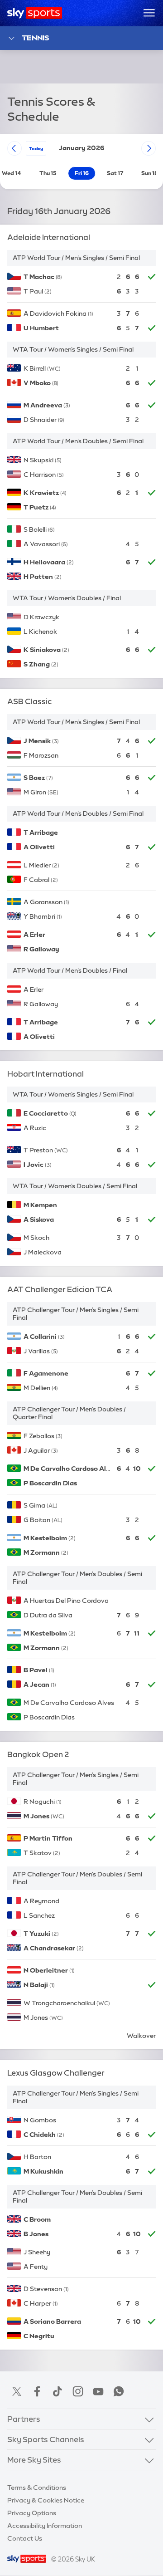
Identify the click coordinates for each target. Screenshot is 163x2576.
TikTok (58, 2391)
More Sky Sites (34, 2460)
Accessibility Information (45, 2526)
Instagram (78, 2391)
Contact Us (25, 2538)
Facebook (37, 2391)
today (36, 148)
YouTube (98, 2391)
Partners (24, 2419)
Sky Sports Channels (46, 2439)
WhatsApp (119, 2391)
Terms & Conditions (37, 2488)
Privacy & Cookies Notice (46, 2500)
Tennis (35, 38)
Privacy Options (32, 2513)
